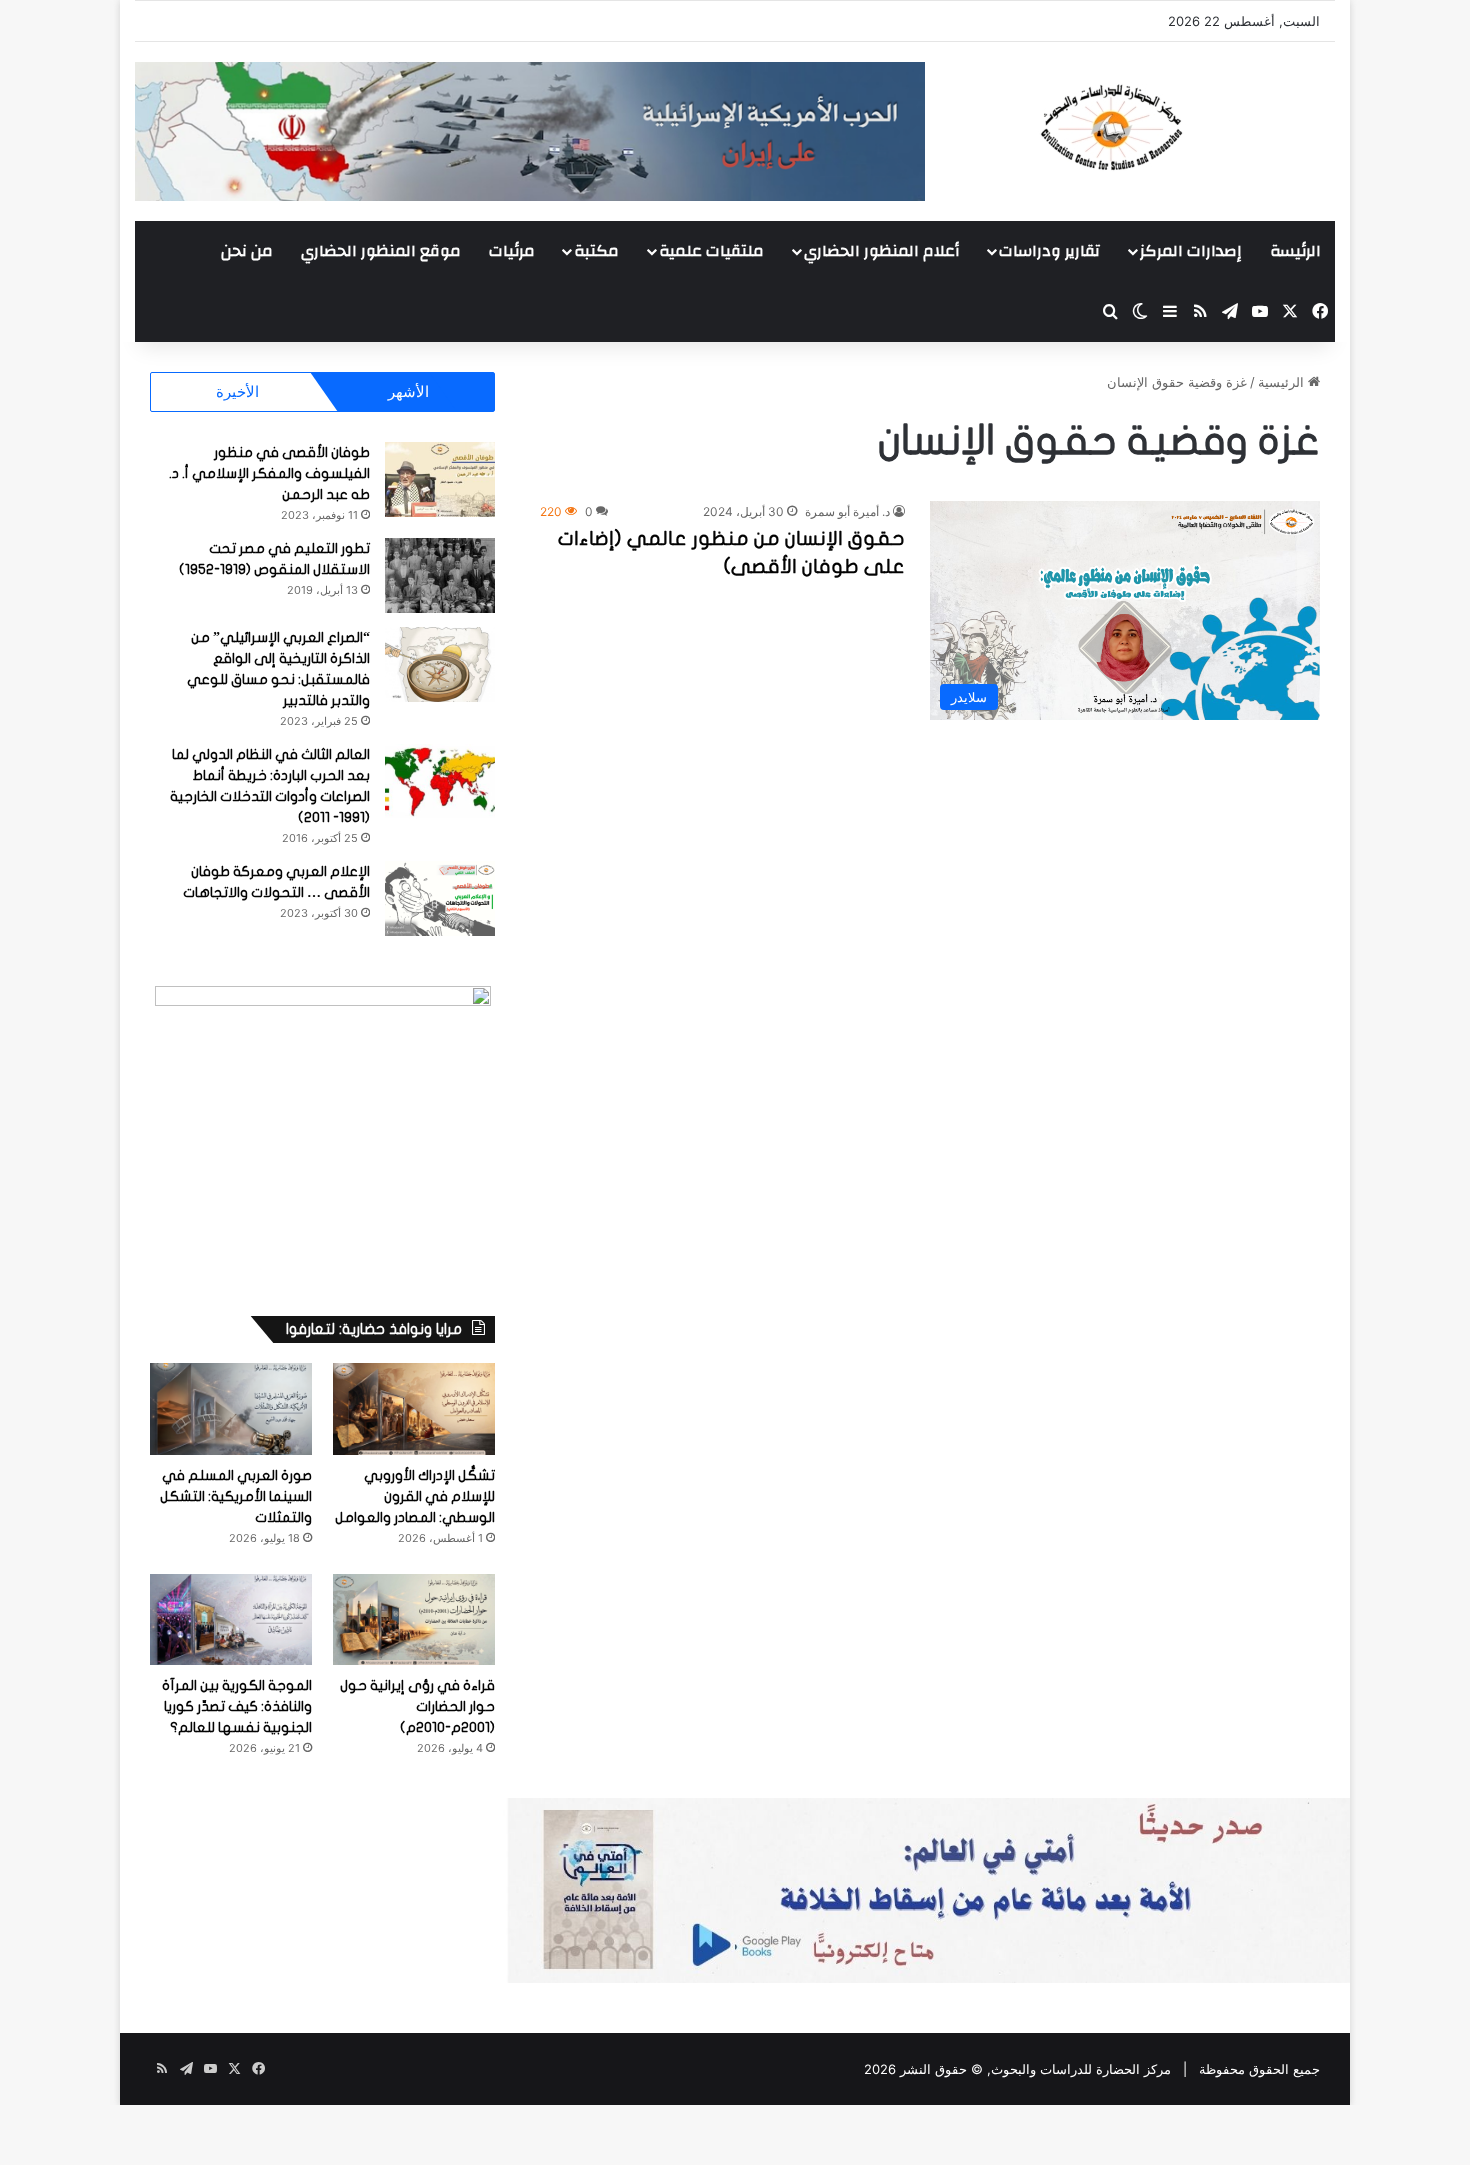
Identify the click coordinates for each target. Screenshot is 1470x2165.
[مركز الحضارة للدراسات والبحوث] (1185, 127)
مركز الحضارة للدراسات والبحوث (1081, 2069)
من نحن (247, 251)
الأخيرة (237, 391)
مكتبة (596, 251)
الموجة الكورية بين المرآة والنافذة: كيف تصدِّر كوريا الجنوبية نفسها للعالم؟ (237, 1706)
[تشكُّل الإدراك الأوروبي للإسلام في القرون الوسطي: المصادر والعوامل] (414, 1408)
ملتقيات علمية (711, 251)
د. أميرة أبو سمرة (847, 511)
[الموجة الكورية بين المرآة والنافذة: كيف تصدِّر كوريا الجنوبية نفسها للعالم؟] (231, 1619)
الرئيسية (1283, 382)
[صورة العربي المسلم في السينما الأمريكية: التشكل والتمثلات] (231, 1408)
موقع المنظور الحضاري (381, 251)
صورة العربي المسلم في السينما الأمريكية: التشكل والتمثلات (236, 1496)
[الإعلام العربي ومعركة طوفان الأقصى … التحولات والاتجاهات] (440, 898)
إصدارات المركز (1190, 251)
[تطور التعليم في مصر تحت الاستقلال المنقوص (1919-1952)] (440, 575)
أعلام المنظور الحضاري (881, 251)
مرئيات (512, 251)
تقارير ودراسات (1049, 251)
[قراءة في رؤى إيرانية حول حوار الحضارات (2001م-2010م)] (414, 1619)
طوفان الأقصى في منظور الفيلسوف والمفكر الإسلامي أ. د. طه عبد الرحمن (269, 473)
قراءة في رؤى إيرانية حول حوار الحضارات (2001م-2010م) (417, 1706)
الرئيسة (1295, 251)
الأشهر (408, 391)
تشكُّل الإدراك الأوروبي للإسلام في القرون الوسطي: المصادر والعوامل (415, 1496)
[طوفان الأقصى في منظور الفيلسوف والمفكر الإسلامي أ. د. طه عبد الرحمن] (440, 479)
